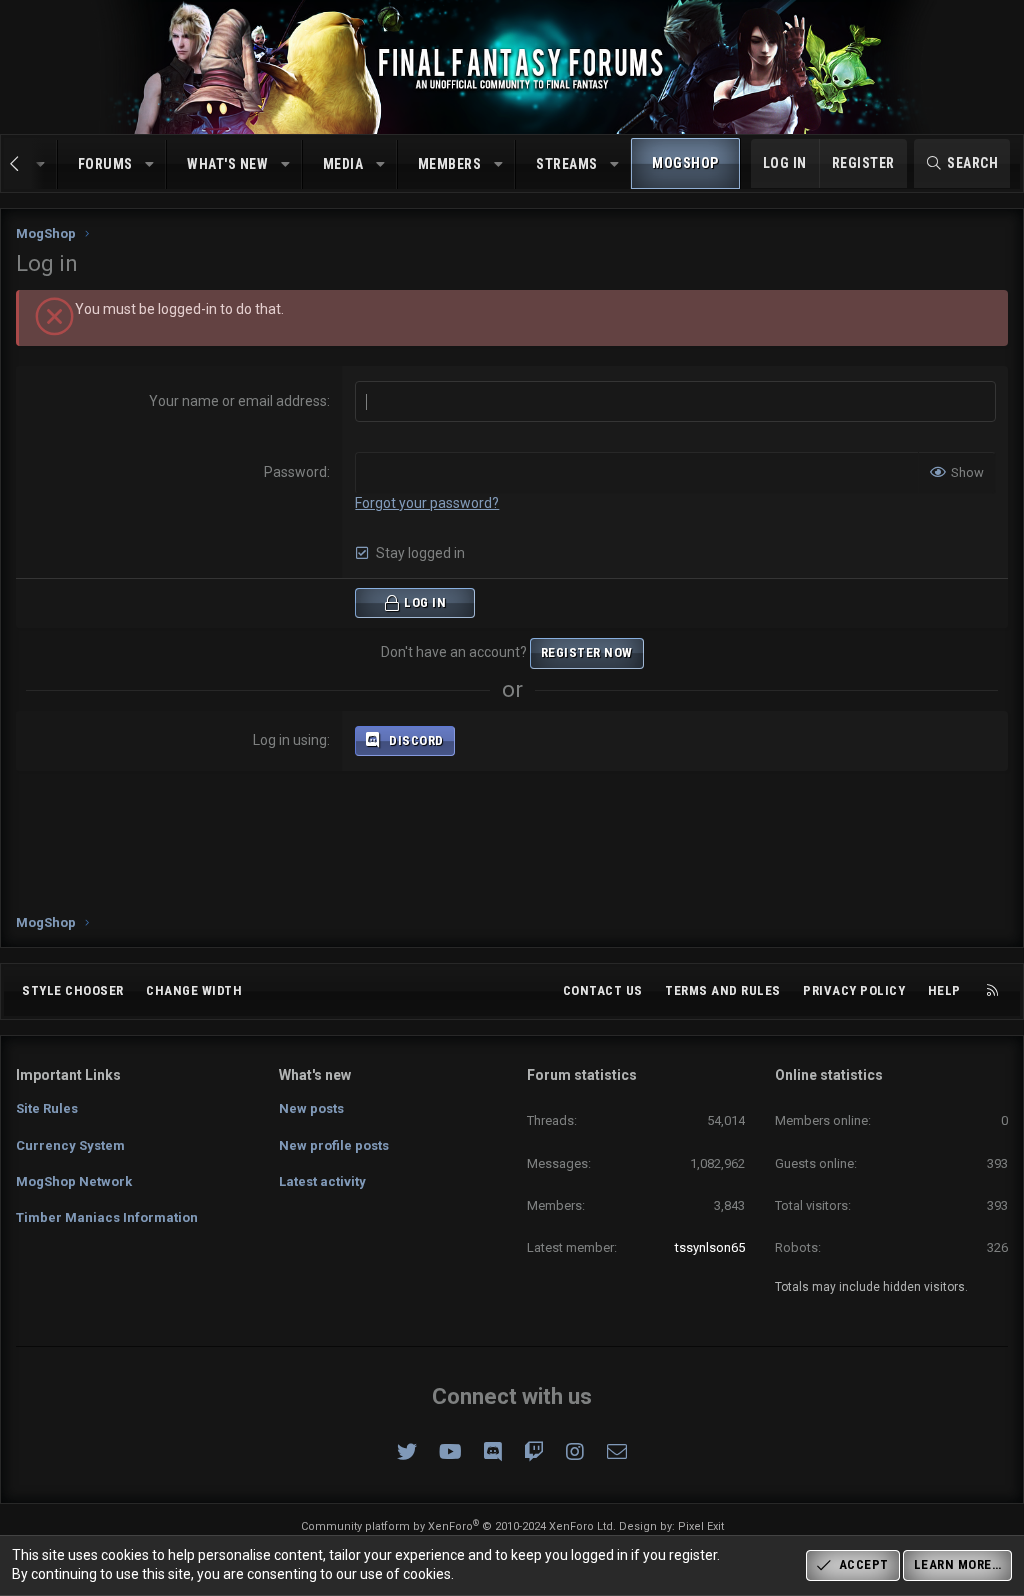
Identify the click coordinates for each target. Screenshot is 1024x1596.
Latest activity (322, 1181)
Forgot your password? (427, 503)
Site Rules (47, 1108)
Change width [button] (194, 990)
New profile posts (334, 1145)
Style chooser (73, 990)
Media (343, 164)
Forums (105, 164)
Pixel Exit (701, 1526)
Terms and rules (723, 990)
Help (944, 990)
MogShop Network (74, 1181)
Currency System (70, 1145)
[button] (150, 165)
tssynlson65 (710, 1247)
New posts (311, 1108)
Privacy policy (854, 990)
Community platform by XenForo (458, 1526)
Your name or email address (238, 401)
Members (450, 164)
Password (295, 472)
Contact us (603, 990)
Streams (567, 164)
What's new (227, 164)
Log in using (290, 740)
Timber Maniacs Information (107, 1217)
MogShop (685, 163)
